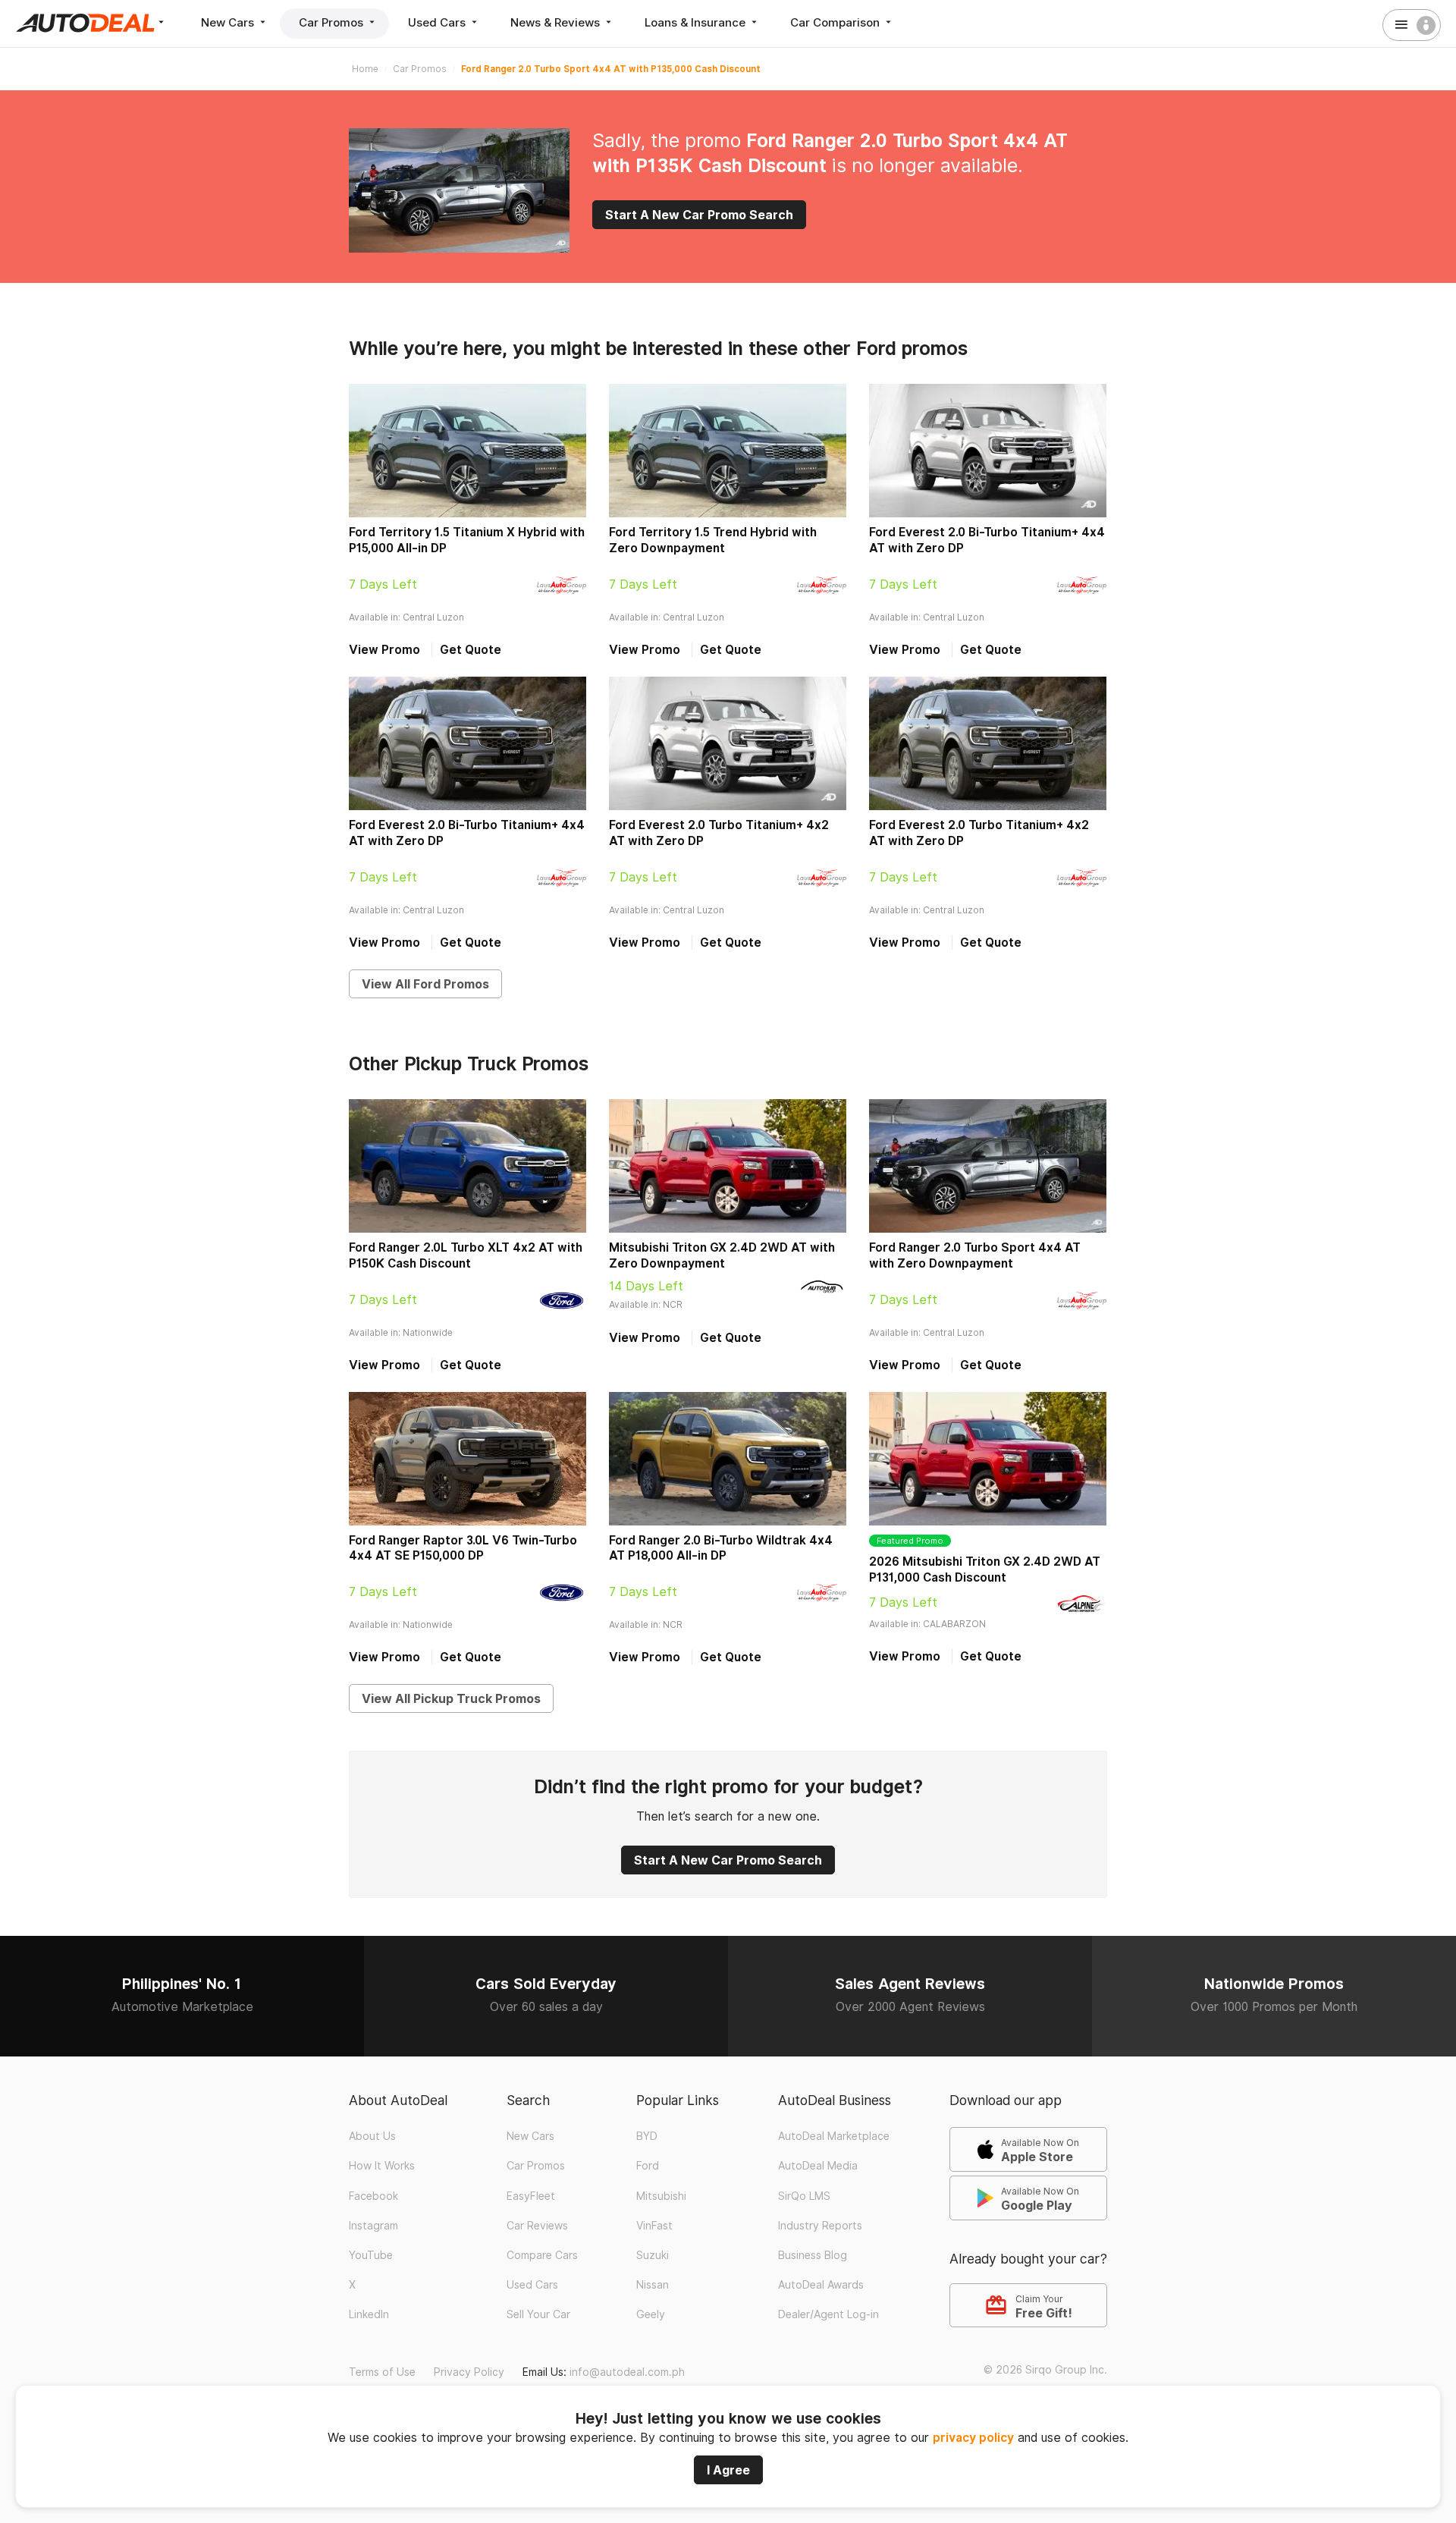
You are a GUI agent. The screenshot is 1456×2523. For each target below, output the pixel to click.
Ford (648, 2166)
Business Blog (813, 2255)
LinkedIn (369, 2314)
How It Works (382, 2166)
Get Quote (471, 650)
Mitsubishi (661, 2196)
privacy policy (973, 2438)
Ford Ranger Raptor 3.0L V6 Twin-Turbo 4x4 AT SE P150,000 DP (463, 1548)
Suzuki (653, 2255)
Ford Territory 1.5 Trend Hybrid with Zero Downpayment (713, 540)
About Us (372, 2136)
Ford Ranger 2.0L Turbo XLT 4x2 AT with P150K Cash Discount (466, 1255)
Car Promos (333, 22)
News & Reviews (557, 22)
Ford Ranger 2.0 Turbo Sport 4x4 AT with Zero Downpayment (975, 1255)
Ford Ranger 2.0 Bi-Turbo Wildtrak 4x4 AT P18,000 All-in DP (721, 1548)
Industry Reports (820, 2226)
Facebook (373, 2196)
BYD (647, 2136)
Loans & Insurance (697, 22)
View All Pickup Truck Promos (451, 1698)
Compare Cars (542, 2255)
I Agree (728, 2470)
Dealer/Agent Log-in (828, 2314)
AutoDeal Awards (821, 2285)
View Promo (384, 650)
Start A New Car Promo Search (699, 215)
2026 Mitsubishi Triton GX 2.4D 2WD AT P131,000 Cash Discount (985, 1569)
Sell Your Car (538, 2314)
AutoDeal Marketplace (834, 2136)
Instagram (373, 2226)
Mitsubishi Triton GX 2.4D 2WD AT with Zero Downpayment (722, 1255)
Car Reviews (537, 2226)
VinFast (654, 2226)
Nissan (653, 2285)
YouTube (371, 2255)
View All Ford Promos (425, 984)
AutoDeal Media (818, 2166)
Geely (651, 2314)
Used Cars (438, 22)
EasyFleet (531, 2196)
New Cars (229, 22)
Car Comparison (836, 22)
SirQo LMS (804, 2196)
